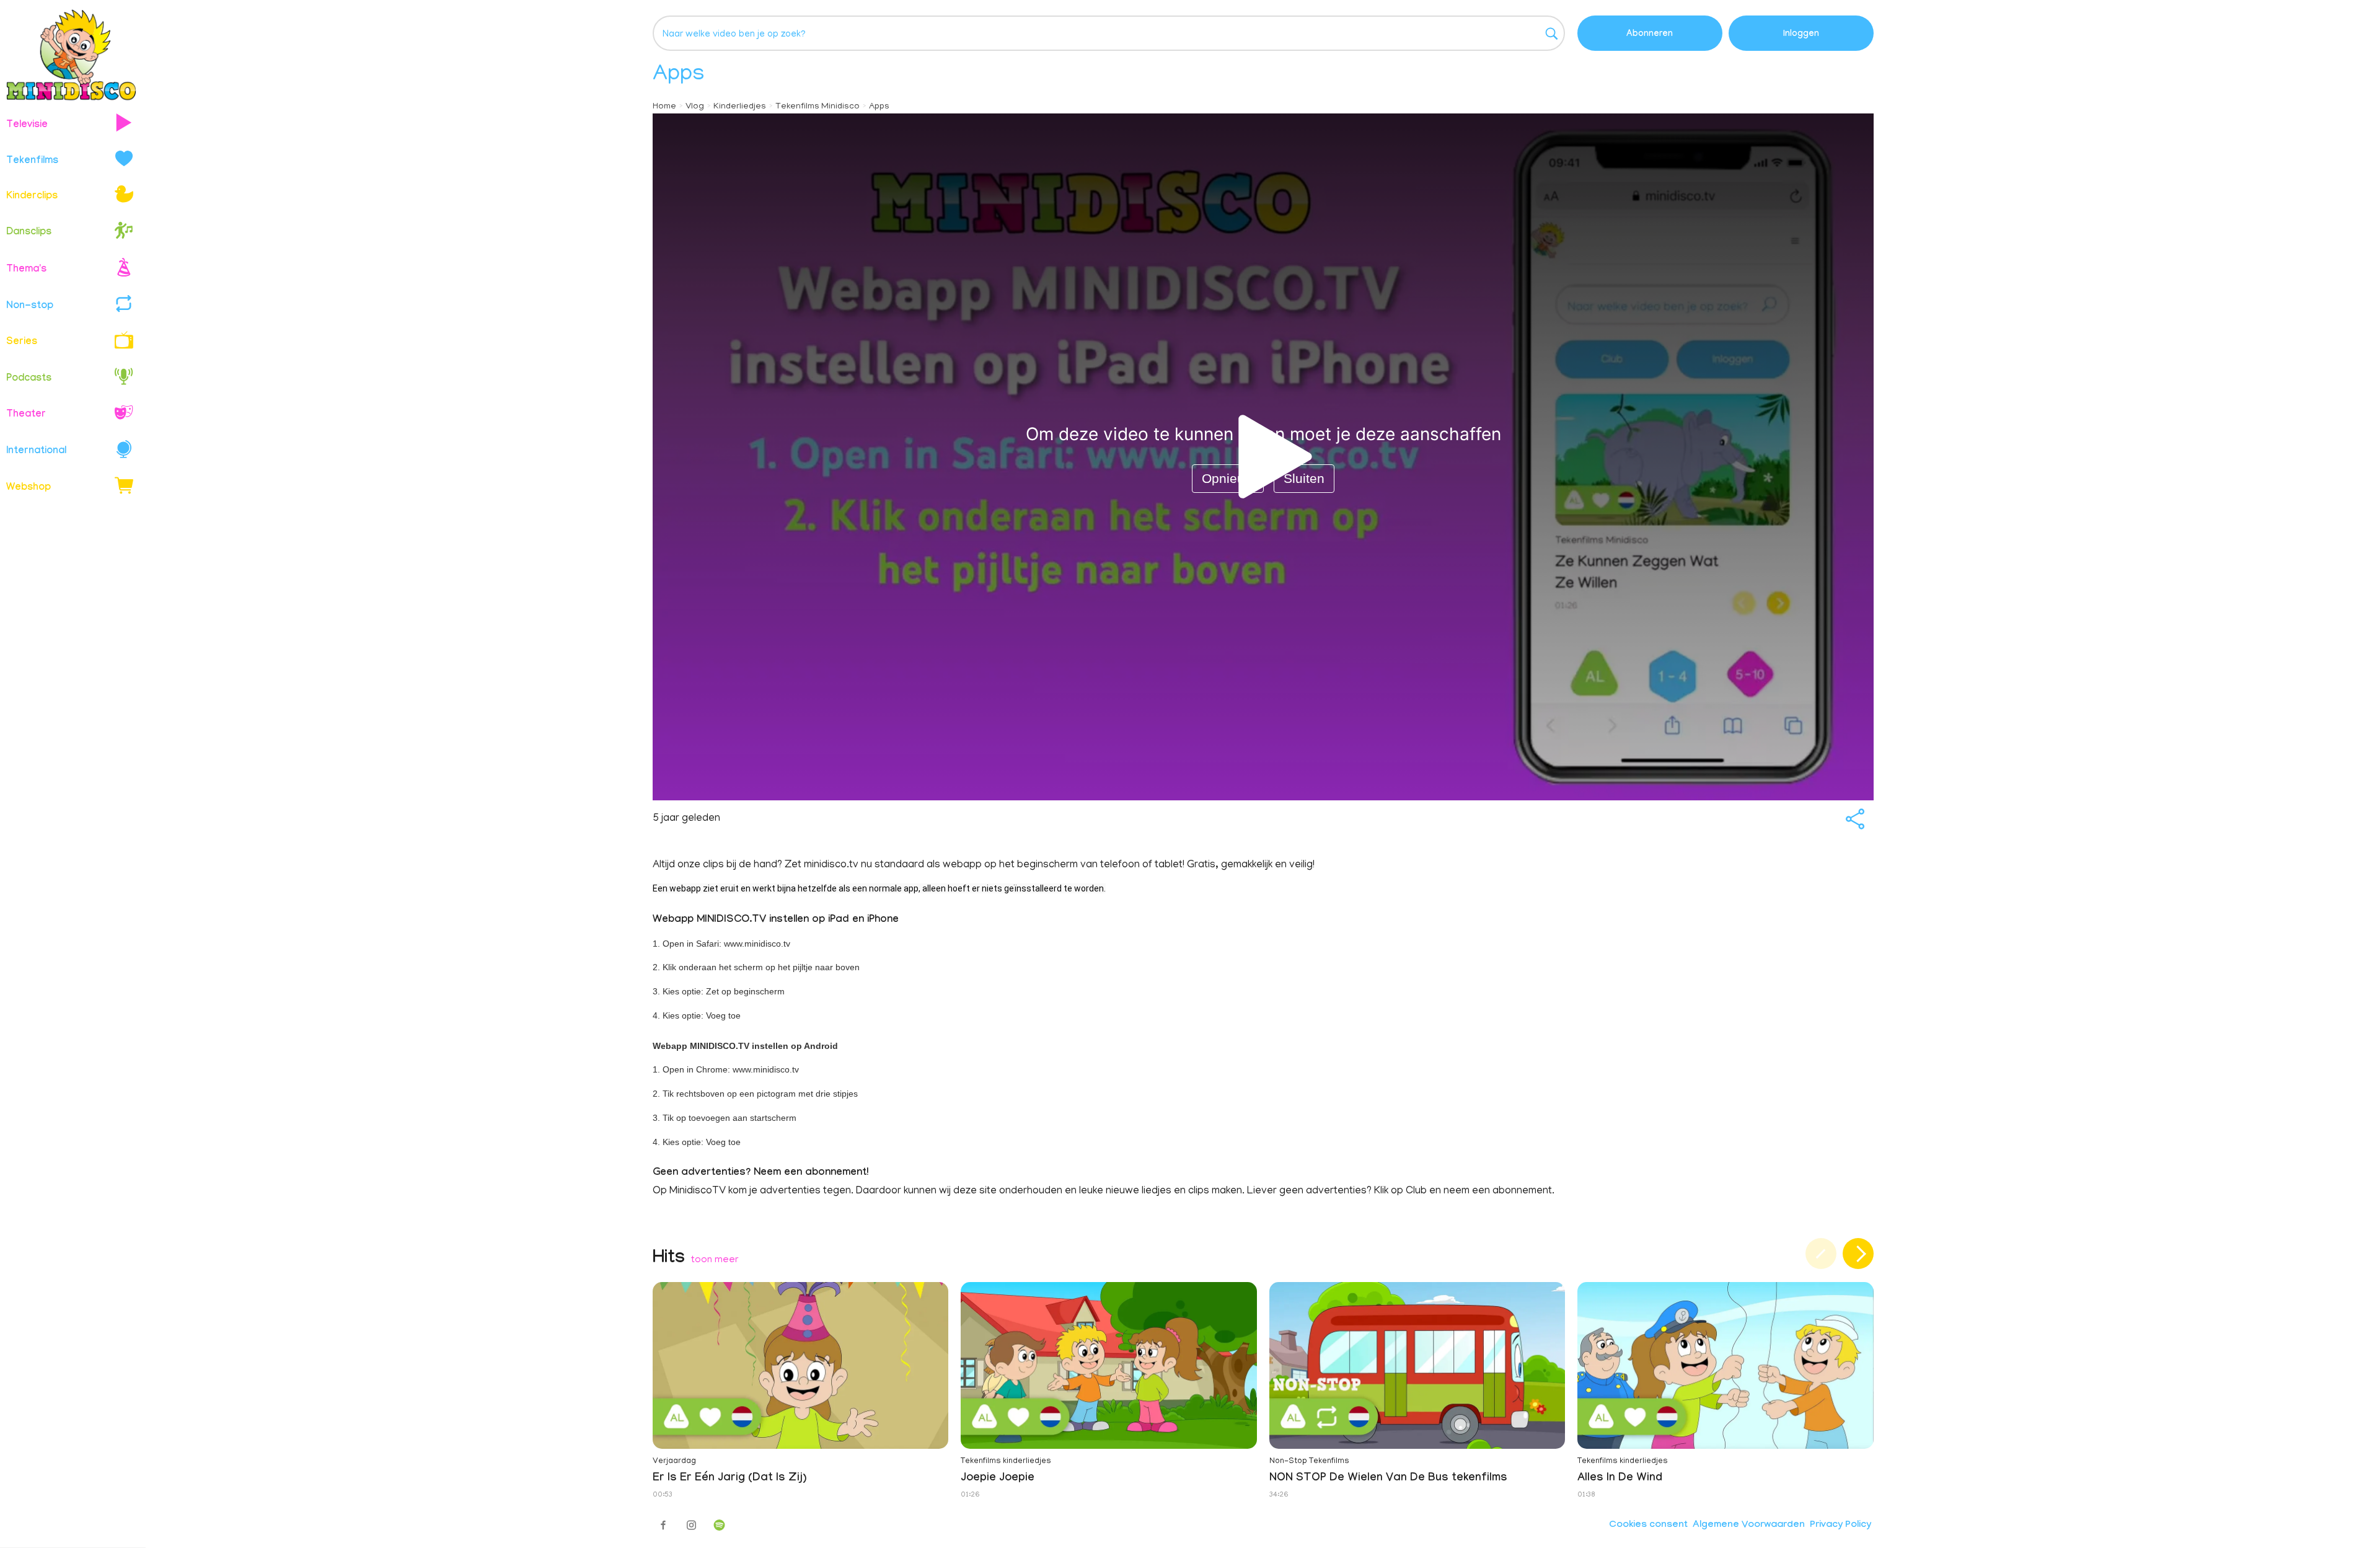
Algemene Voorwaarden (1749, 1526)
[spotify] (719, 1525)
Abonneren (1650, 35)
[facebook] (663, 1525)
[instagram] (691, 1525)
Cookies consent (1648, 1526)
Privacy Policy (1840, 1526)
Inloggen (1801, 35)
